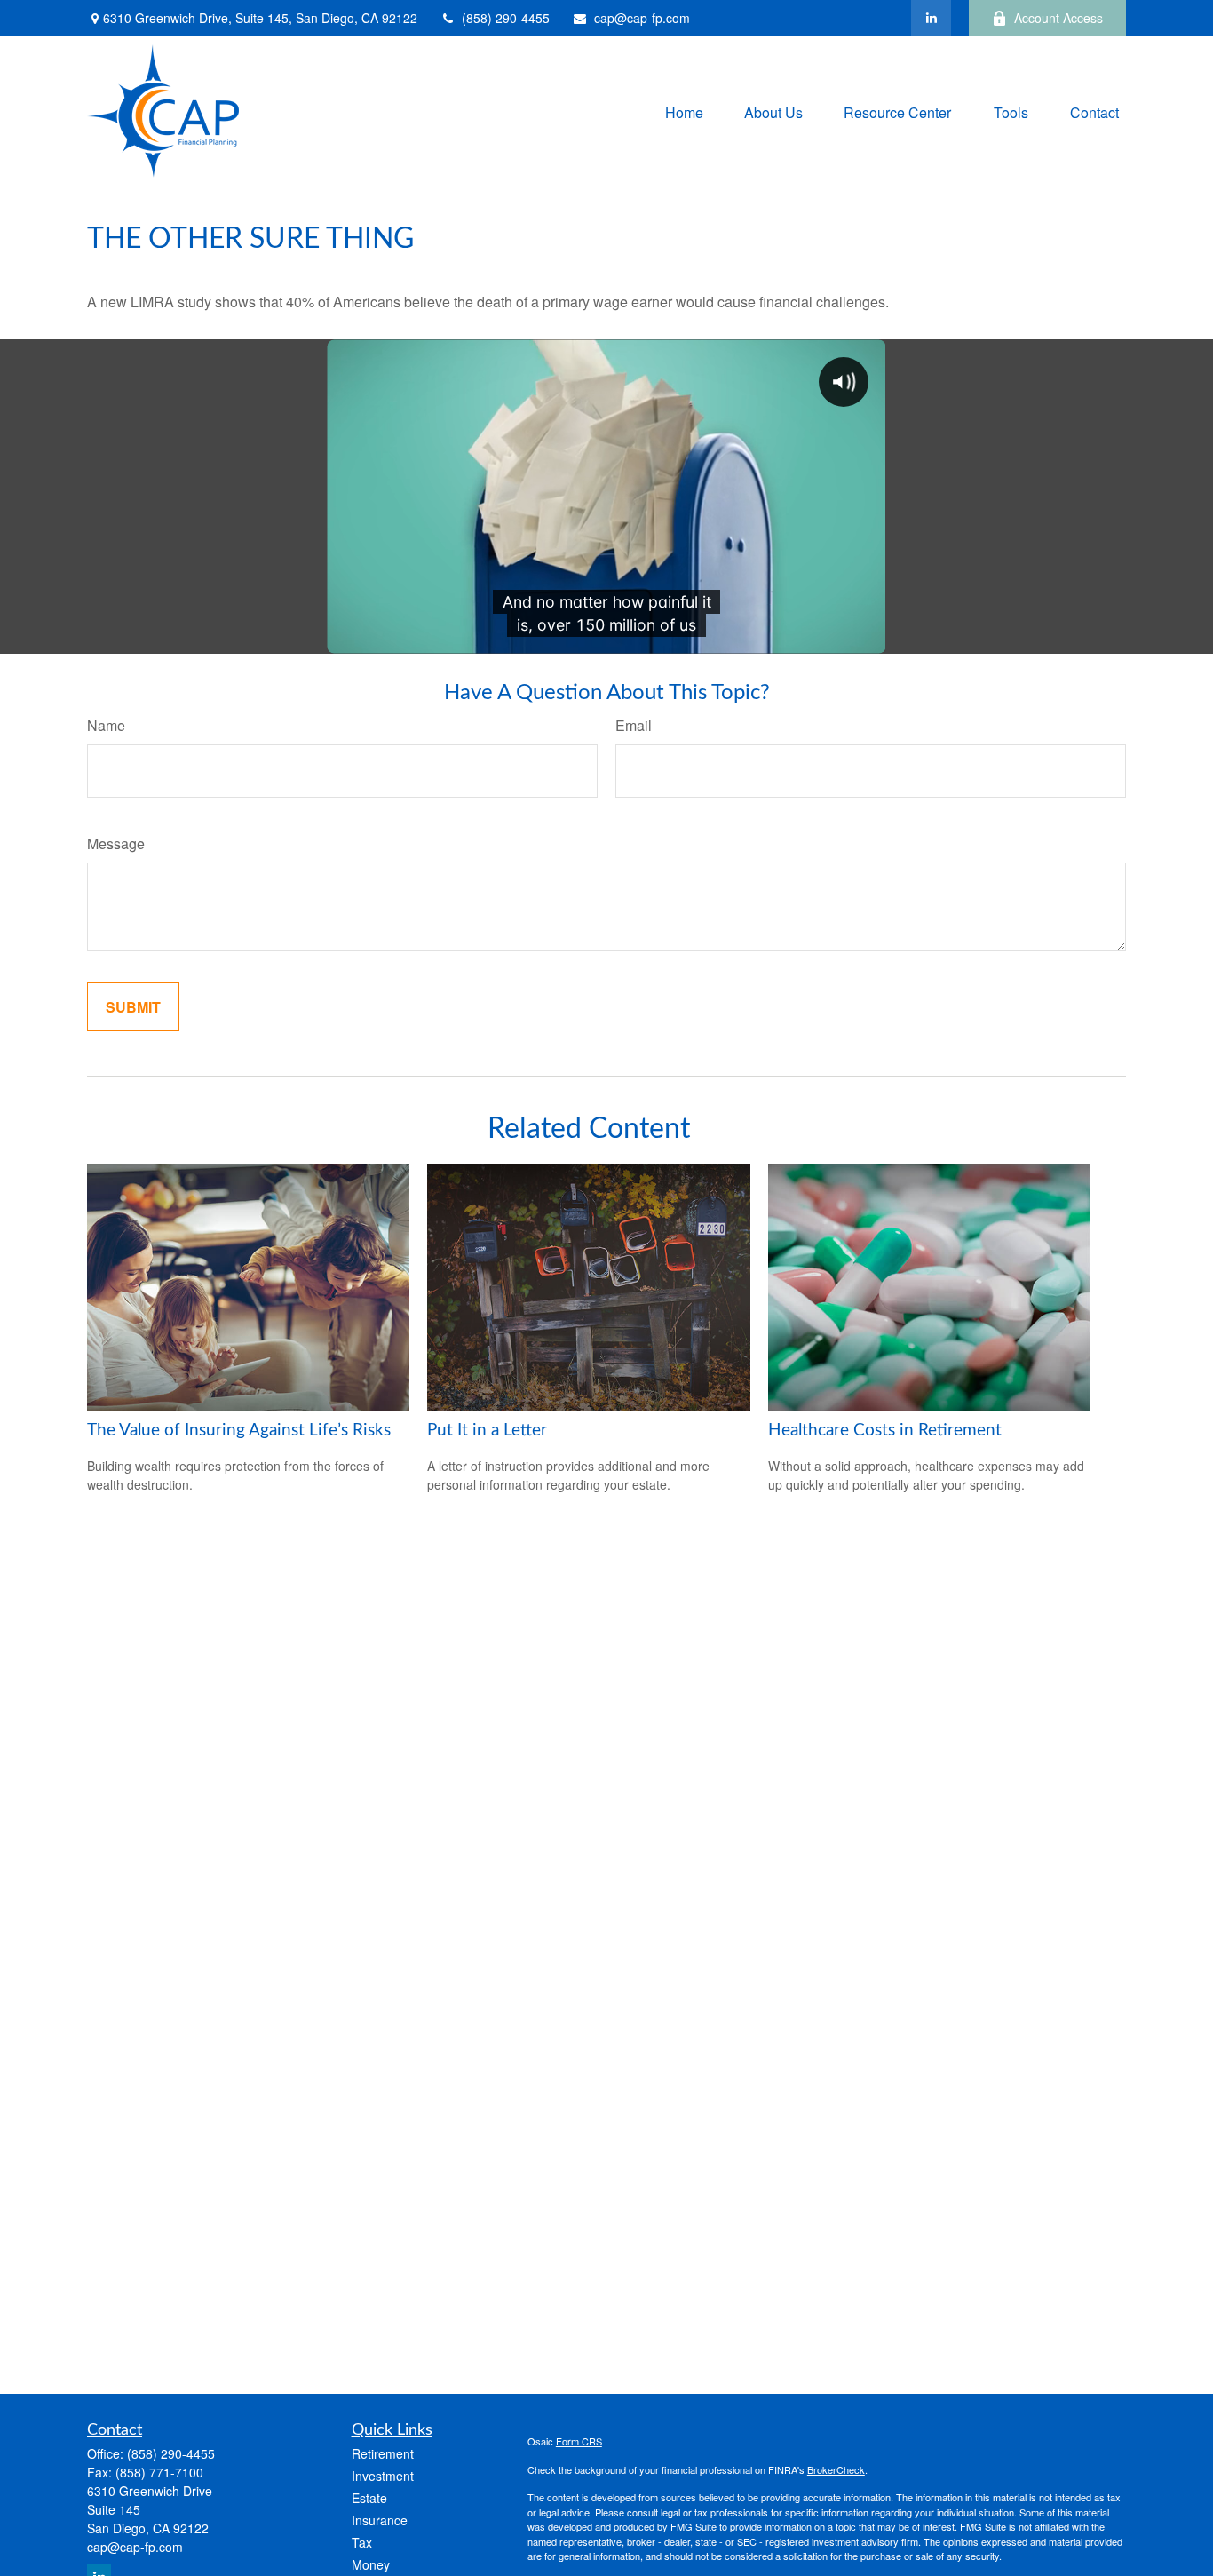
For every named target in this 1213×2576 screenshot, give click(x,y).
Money (371, 2564)
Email (634, 725)
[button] (684, 111)
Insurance (380, 2520)
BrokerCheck (836, 2469)
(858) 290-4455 (506, 18)
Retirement (383, 2453)
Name (106, 725)
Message (116, 843)
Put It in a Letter (487, 1431)
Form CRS (579, 2441)
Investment (383, 2476)
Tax (362, 2542)
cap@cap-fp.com (642, 18)
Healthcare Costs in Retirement (885, 1431)
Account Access (1058, 18)
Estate (369, 2498)
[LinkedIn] (931, 18)
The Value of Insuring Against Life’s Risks (239, 1431)
